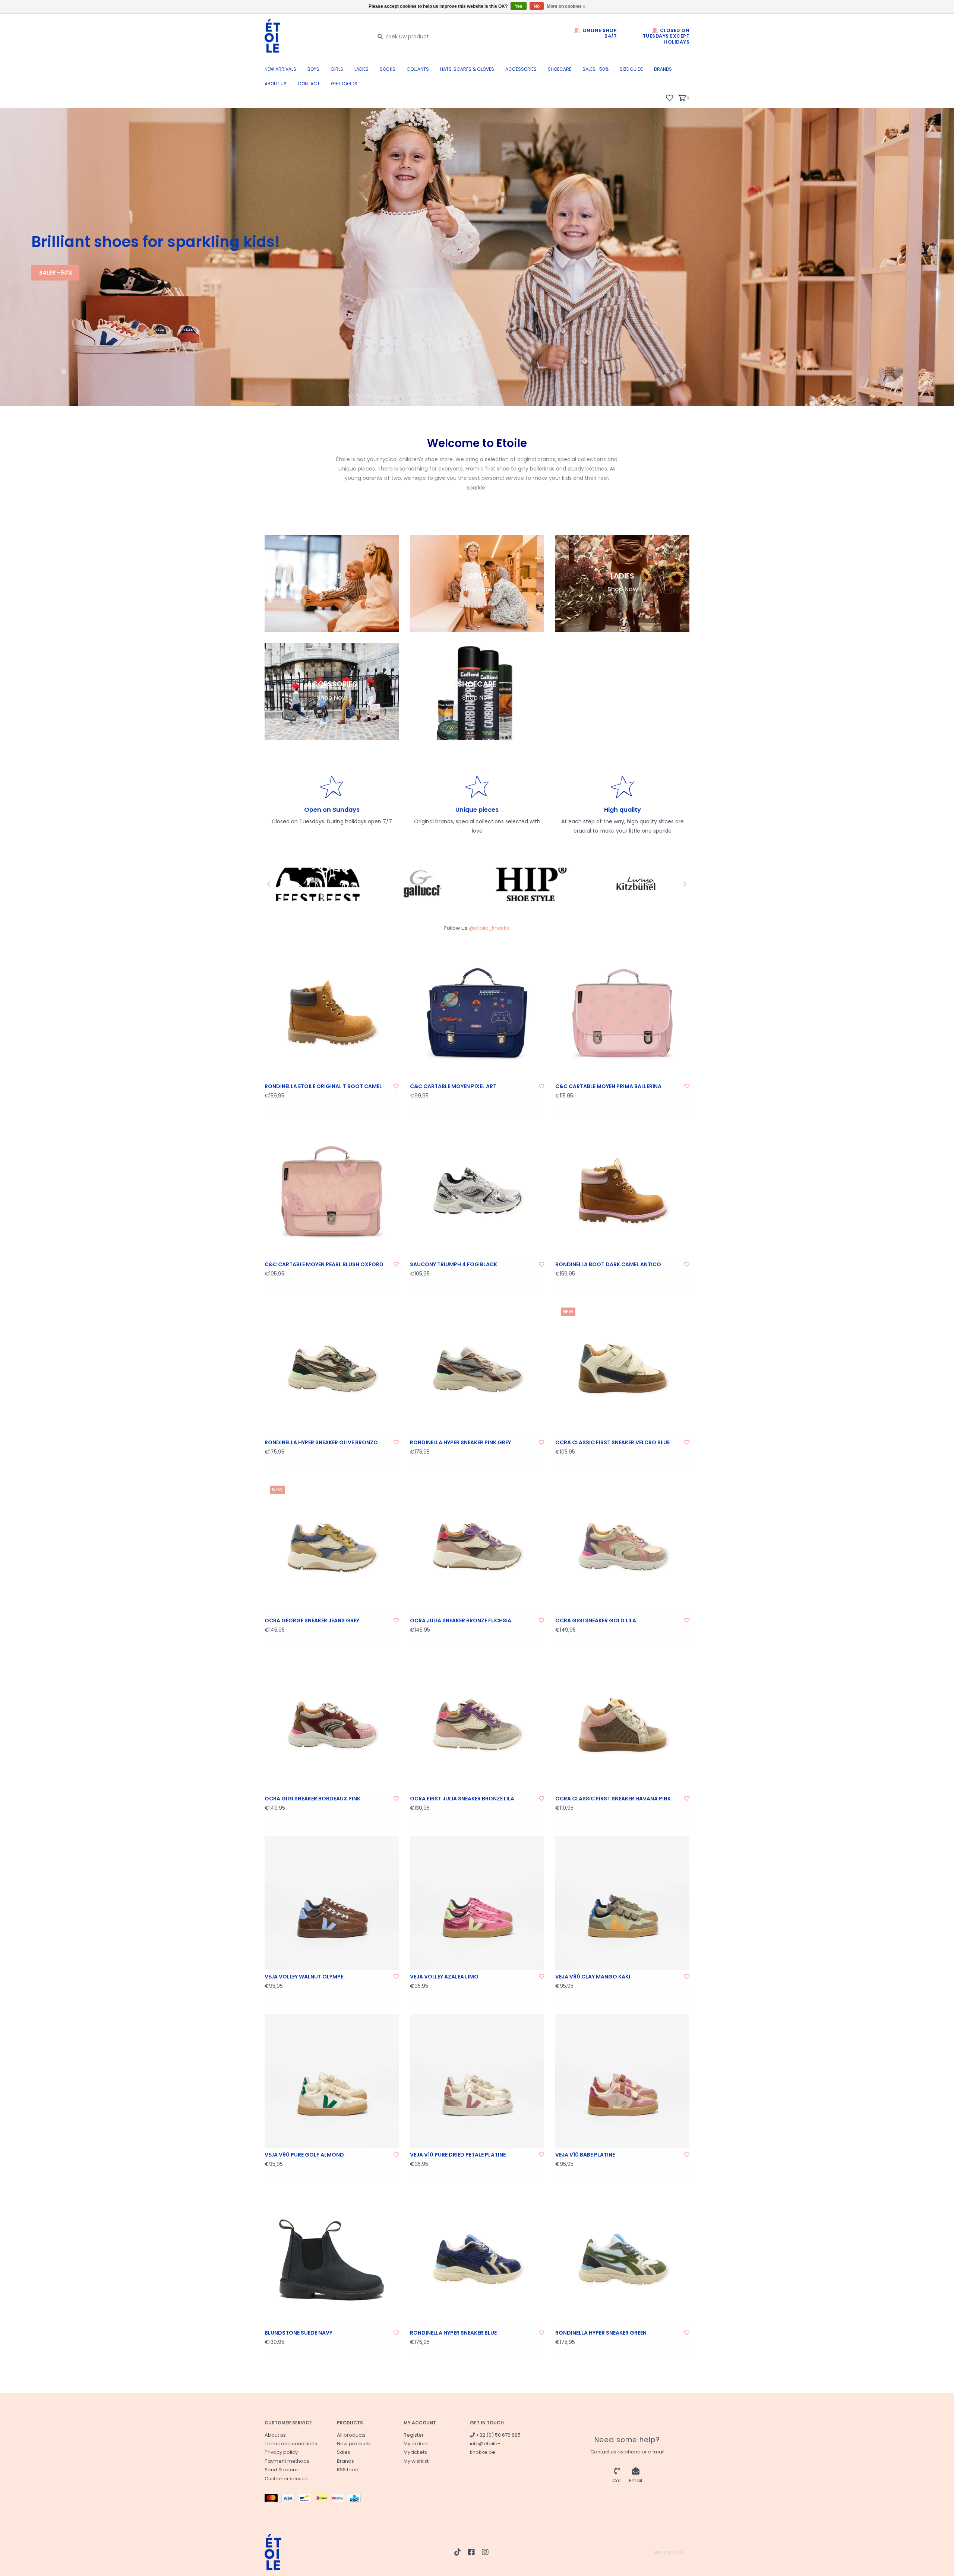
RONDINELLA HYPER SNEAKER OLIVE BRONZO (321, 1442)
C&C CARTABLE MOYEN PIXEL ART (453, 1086)
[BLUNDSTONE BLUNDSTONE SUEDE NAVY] (332, 2259)
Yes (519, 6)
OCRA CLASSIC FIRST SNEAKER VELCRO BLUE (612, 1442)
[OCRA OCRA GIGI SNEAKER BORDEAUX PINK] (332, 1725)
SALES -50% (596, 69)
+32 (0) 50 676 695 (498, 2435)
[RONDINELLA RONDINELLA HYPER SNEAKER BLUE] (477, 2259)
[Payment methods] (273, 2499)
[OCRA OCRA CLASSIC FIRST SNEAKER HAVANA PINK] (622, 1725)
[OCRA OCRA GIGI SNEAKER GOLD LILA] (622, 1547)
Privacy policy (281, 2452)
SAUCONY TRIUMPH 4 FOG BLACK (454, 1264)
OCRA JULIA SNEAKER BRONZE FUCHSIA (461, 1620)
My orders (416, 2444)
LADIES (361, 69)
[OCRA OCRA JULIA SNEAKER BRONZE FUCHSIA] (477, 1547)
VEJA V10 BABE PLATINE (585, 2155)
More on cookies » (566, 6)
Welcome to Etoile (477, 443)
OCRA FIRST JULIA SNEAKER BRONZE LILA (462, 1799)
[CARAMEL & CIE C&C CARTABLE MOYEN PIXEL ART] (477, 1013)
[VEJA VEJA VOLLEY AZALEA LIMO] (477, 1903)
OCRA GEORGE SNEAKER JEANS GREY (312, 1620)
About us (276, 84)
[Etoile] (314, 36)
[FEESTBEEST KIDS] (318, 884)
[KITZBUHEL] (636, 884)
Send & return (281, 2470)
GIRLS (337, 69)
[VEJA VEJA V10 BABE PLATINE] (622, 2081)
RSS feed (348, 2470)
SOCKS (388, 69)
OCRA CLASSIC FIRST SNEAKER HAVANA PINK (613, 1799)
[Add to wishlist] (396, 1086)
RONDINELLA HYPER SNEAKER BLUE (453, 2333)
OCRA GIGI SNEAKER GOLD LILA (596, 1620)
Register (414, 2435)
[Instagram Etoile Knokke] (485, 2552)
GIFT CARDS (344, 84)
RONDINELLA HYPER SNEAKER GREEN (601, 2333)
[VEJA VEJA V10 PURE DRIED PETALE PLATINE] (477, 2081)
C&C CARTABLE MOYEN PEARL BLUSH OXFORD (324, 1264)
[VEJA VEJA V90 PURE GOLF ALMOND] (332, 2081)
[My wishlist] (669, 98)
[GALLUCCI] (424, 884)
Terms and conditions (291, 2444)
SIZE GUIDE (631, 69)
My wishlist (416, 2461)
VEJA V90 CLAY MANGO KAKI (593, 1977)
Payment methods (287, 2461)
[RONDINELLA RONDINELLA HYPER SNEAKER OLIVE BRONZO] (332, 1369)
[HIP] (530, 884)
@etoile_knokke (489, 928)
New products (354, 2444)
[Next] (685, 884)
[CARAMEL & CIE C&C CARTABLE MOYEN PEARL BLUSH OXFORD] (332, 1191)
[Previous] (269, 884)
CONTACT (309, 84)
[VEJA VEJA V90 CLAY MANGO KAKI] (622, 1903)
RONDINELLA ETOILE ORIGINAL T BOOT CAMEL (323, 1086)
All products (351, 2435)
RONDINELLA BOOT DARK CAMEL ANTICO (608, 1264)
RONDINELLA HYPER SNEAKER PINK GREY (460, 1442)
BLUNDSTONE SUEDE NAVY (298, 2333)
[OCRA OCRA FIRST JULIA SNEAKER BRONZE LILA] (477, 1725)
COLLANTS (418, 69)
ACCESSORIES (521, 69)
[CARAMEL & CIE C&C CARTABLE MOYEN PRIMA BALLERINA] (622, 1013)
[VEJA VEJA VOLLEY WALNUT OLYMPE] (332, 1903)
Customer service (286, 2479)
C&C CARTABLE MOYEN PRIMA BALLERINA (608, 1086)
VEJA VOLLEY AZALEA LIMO (444, 1977)
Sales (344, 2452)
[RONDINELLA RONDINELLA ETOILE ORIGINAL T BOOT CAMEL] (332, 1013)
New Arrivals (280, 69)
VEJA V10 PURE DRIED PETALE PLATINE (458, 2155)
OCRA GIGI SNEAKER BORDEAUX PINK (312, 1799)
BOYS (313, 69)
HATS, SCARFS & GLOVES (467, 69)
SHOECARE (560, 69)
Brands (663, 69)
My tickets (415, 2452)
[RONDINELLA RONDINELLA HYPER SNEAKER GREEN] (622, 2259)
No (537, 6)
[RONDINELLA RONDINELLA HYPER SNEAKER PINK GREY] (477, 1369)
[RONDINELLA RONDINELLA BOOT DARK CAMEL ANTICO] (622, 1191)
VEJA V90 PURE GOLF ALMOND (304, 2155)
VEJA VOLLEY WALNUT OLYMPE (304, 1977)
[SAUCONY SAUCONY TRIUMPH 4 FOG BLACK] (477, 1191)
